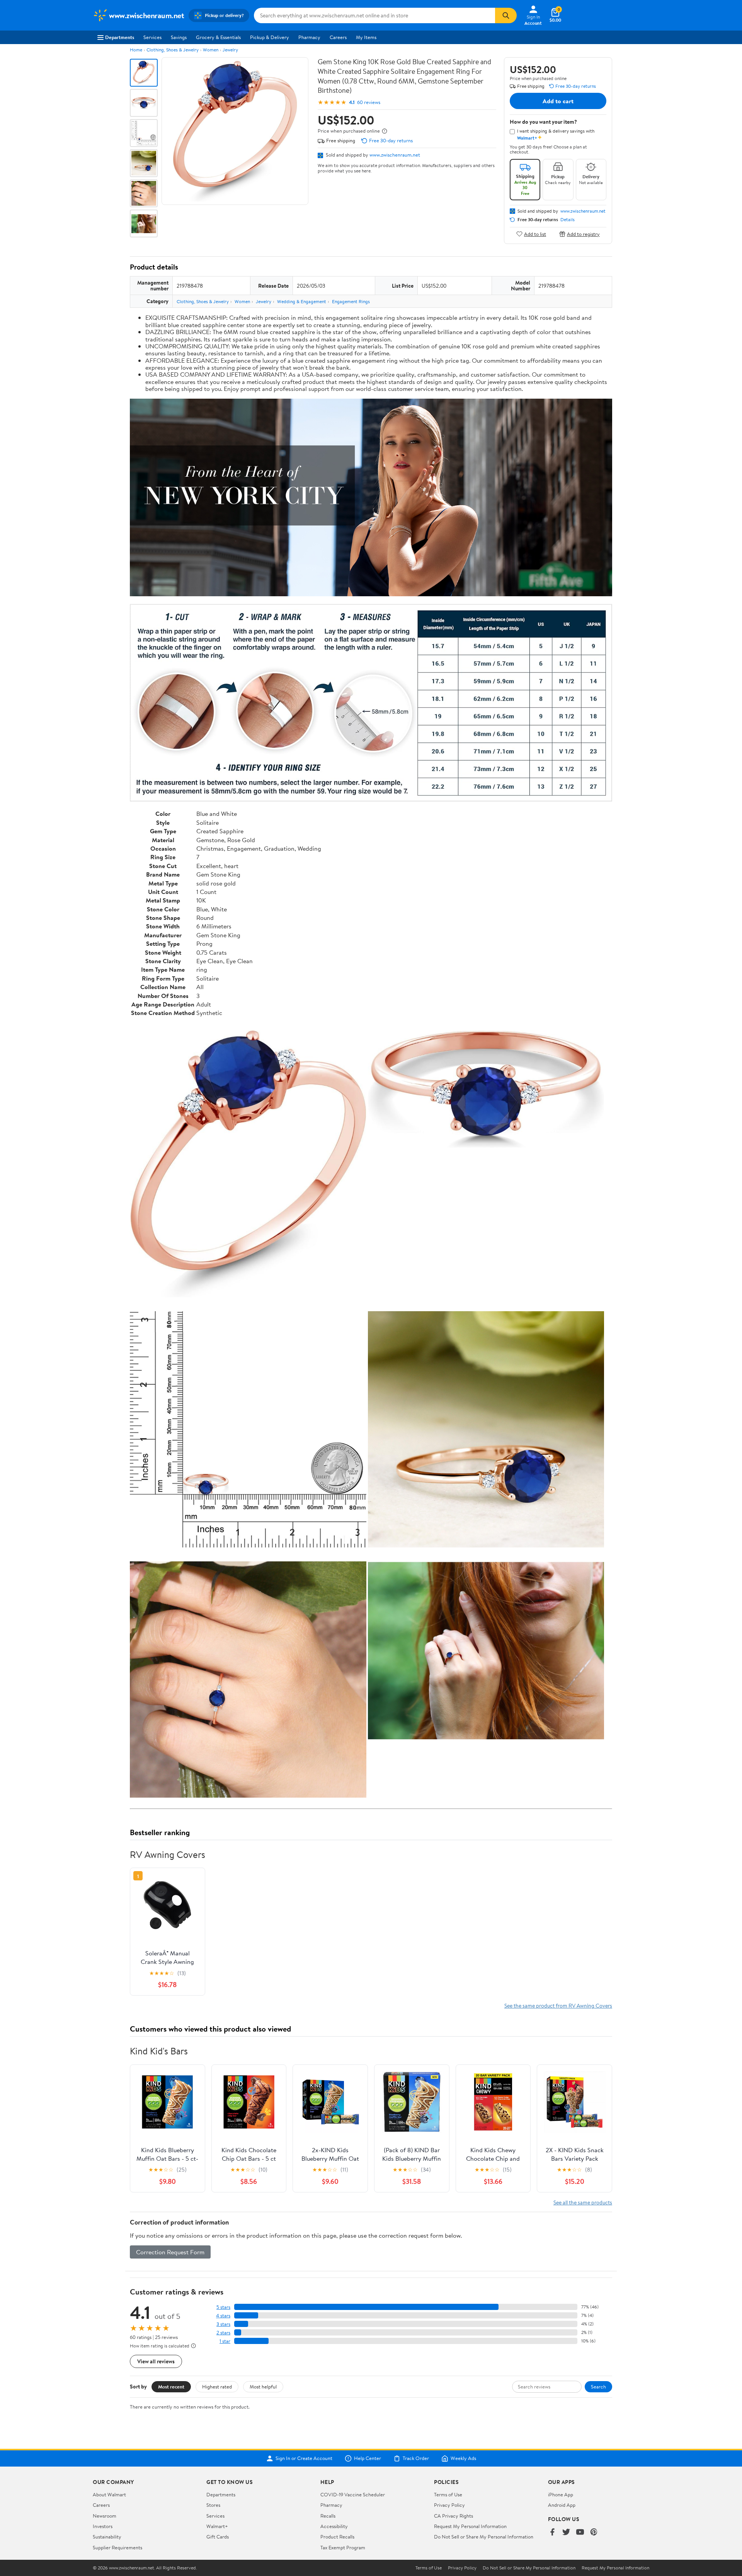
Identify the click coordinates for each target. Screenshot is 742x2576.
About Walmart (109, 2494)
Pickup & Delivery (270, 37)
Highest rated (217, 2387)
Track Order (416, 2458)
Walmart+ (217, 2526)
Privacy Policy (449, 2505)
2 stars (223, 2333)
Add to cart (558, 101)
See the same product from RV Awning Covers (558, 2005)
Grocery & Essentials (218, 37)
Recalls (328, 2516)
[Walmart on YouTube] (580, 2532)
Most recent (171, 2387)
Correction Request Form (170, 2252)
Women (211, 50)
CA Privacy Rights (454, 2516)
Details (568, 220)
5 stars (223, 2307)
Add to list (535, 234)
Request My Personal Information (470, 2526)
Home (136, 50)
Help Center (368, 2458)
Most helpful (263, 2387)
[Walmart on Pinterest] (594, 2532)
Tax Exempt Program (343, 2547)
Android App (562, 2505)
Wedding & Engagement (302, 301)
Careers (338, 37)
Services (152, 37)
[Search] (506, 15)
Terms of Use (448, 2494)
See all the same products (583, 2202)
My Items (366, 37)
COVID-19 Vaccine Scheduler (353, 2494)
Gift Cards (218, 2537)
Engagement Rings (351, 301)
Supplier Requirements (117, 2547)
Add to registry (583, 234)
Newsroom (105, 2516)
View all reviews (156, 2361)
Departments (120, 37)
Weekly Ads (463, 2458)
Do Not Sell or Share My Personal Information (484, 2537)
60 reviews (369, 102)
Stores (213, 2505)
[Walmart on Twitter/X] (566, 2532)
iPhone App (561, 2494)
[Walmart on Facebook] (552, 2532)
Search (598, 2387)
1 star (225, 2341)
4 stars (223, 2316)
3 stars (223, 2324)
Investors (103, 2526)
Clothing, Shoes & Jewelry (173, 50)
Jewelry (230, 50)
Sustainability (107, 2537)
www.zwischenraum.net (395, 155)
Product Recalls (337, 2537)
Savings (179, 37)
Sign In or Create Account (304, 2458)
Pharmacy (309, 37)
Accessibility (334, 2526)
